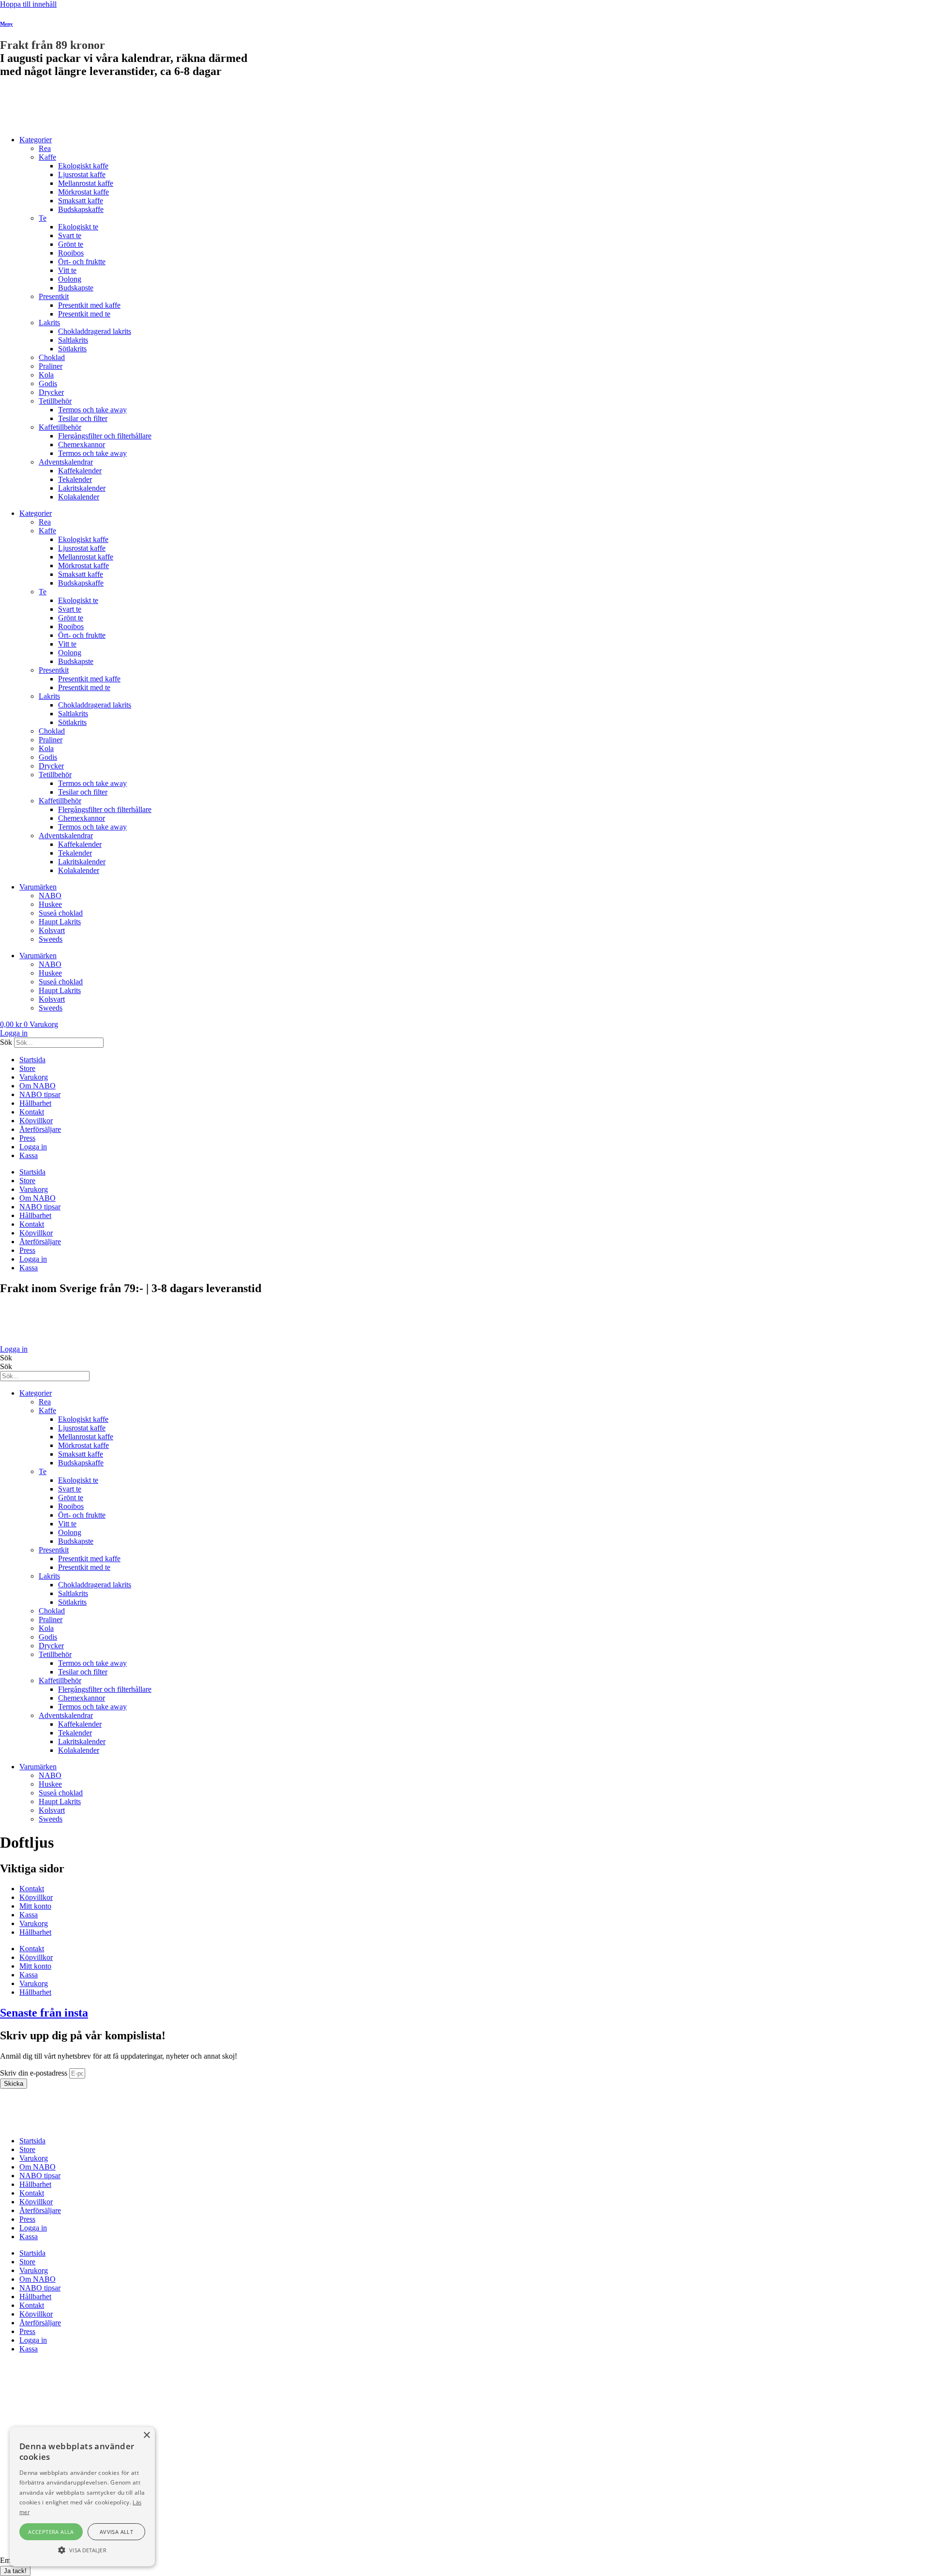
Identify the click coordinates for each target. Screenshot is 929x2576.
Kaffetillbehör (60, 427)
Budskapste (76, 288)
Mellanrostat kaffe (86, 183)
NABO (50, 896)
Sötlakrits (72, 349)
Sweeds (51, 939)
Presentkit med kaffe (89, 305)
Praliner (51, 366)
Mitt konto (35, 1906)
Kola (46, 375)
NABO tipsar (40, 1094)
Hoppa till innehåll (28, 4)
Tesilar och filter (83, 418)
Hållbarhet (35, 1103)
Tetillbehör (55, 401)
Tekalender (75, 479)
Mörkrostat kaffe (83, 192)
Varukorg (34, 1077)
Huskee (50, 904)
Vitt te (67, 270)
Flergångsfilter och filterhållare (105, 436)
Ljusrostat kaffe (82, 174)
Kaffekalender (80, 471)
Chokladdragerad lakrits (95, 331)
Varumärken (38, 887)
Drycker (51, 392)
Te (43, 218)
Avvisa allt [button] (116, 2532)
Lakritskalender (82, 488)
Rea (45, 148)
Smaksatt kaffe (81, 201)
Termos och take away (92, 410)
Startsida (32, 1060)
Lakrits (49, 323)
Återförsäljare (40, 1129)
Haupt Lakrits (60, 922)
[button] (82, 2549)
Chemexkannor (82, 444)
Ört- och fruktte (82, 262)
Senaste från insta (44, 2013)
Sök (6, 1042)
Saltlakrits (73, 340)
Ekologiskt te (78, 227)
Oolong (70, 279)
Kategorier (36, 140)
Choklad (52, 357)
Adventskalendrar (66, 462)
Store (27, 1068)
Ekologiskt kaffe (83, 166)
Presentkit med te (84, 314)
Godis (48, 384)
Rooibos (71, 253)
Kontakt (32, 1112)
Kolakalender (79, 497)
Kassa (29, 1155)
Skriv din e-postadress (35, 2073)
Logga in (33, 1147)
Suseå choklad (61, 913)
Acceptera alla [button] (51, 2532)
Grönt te (71, 244)
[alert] (82, 2497)
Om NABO (37, 1086)
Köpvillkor (36, 1121)
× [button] (146, 2435)
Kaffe (47, 157)
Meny (7, 24)
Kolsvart (52, 930)
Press (27, 1138)
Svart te (70, 235)
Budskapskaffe (81, 209)
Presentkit (54, 296)
